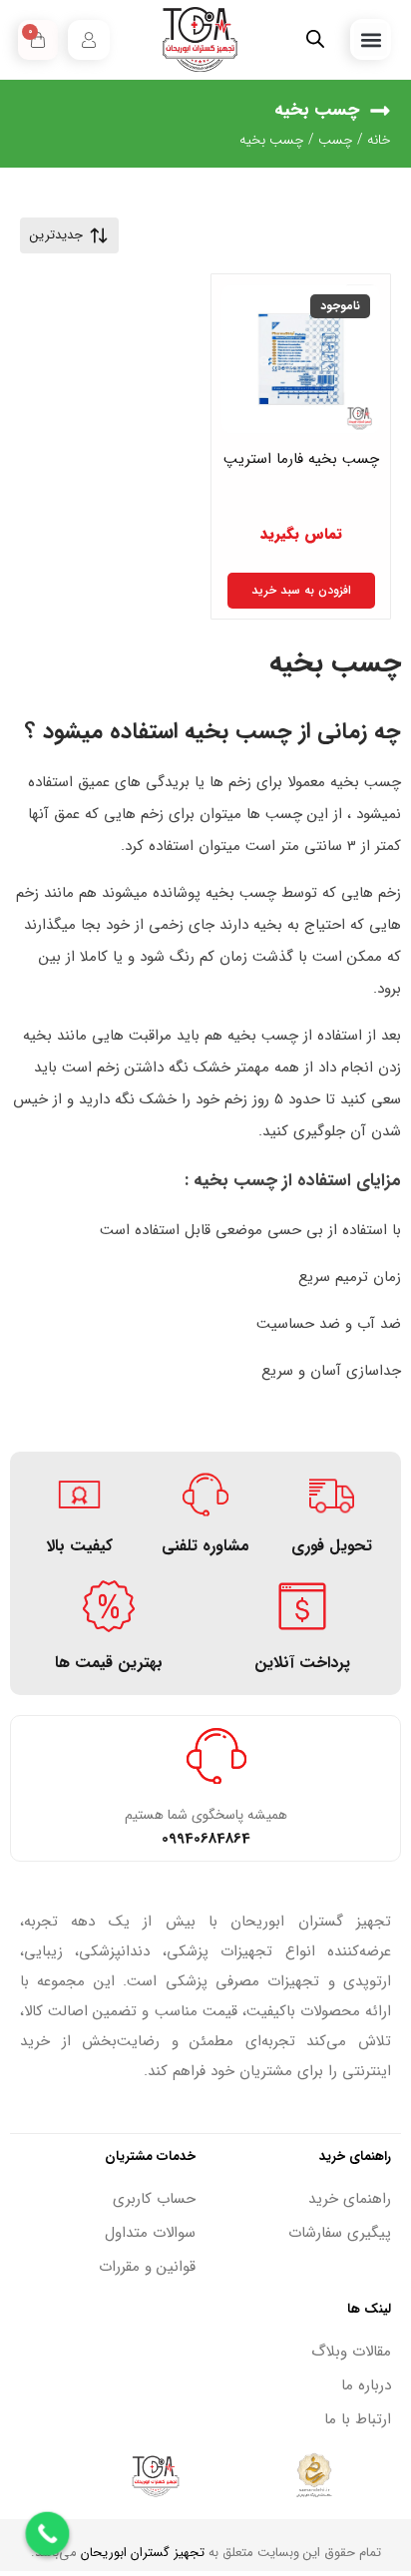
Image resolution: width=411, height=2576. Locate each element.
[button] (371, 39)
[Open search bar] (315, 39)
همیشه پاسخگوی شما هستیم (206, 1815)
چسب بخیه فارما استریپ (301, 459)
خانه (379, 140)
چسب (336, 140)
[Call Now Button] (48, 2534)
